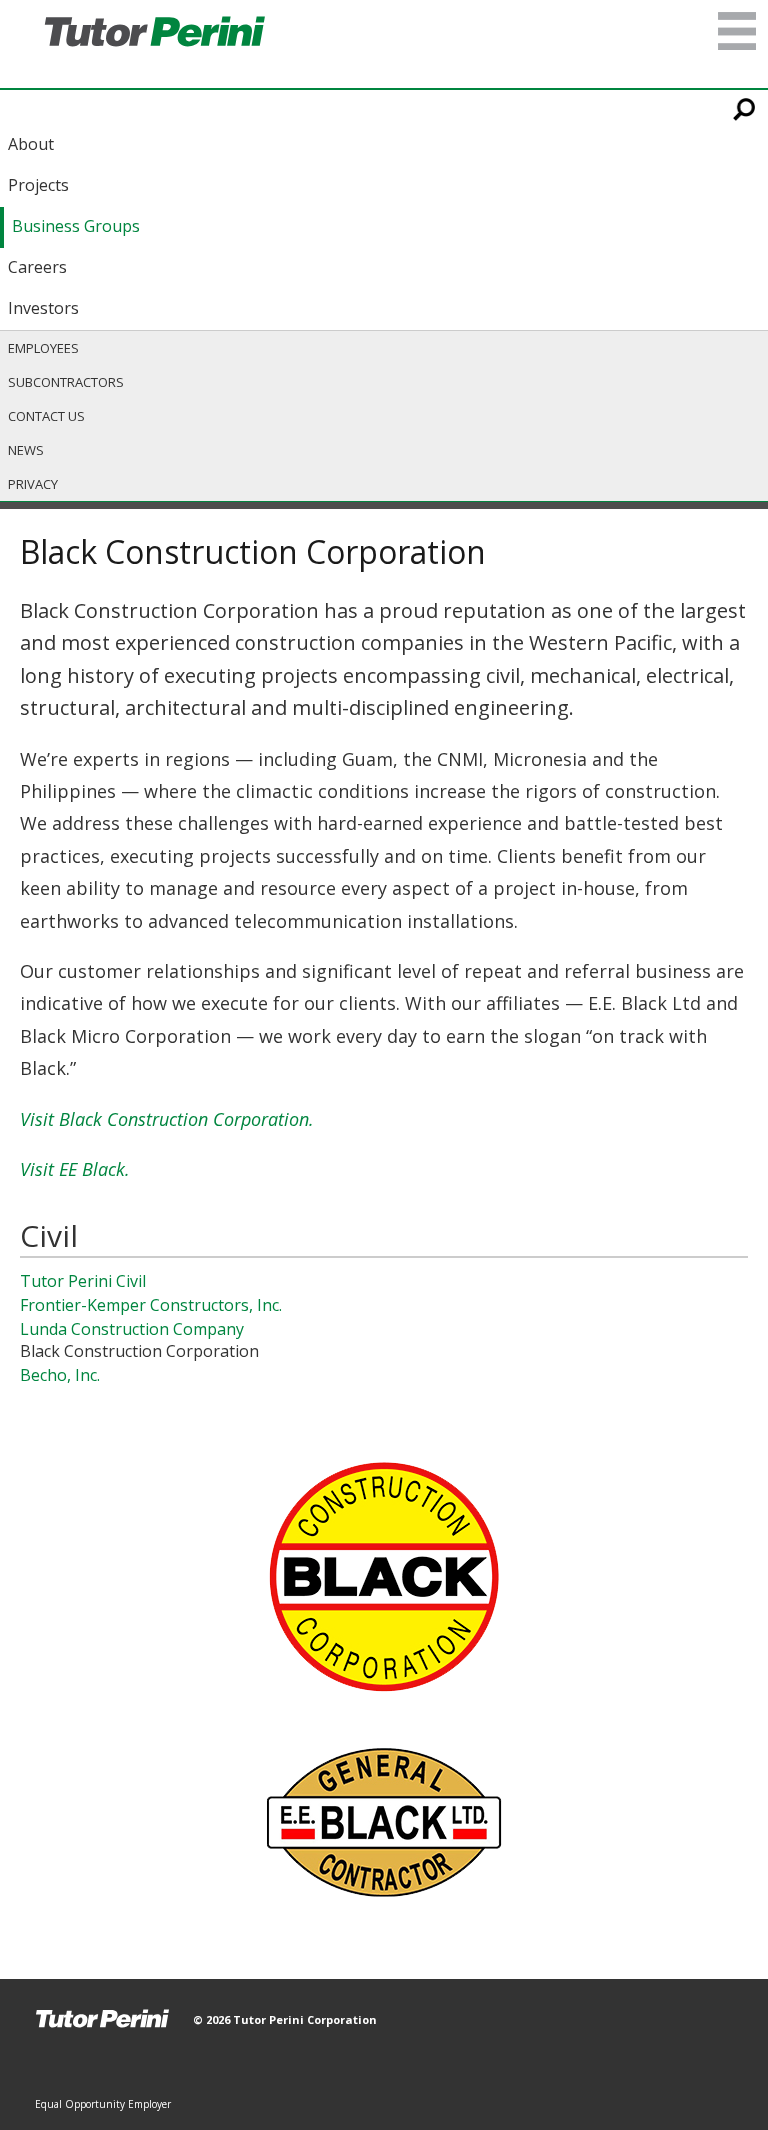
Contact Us (46, 416)
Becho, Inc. (60, 1375)
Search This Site (745, 109)
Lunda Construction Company (132, 1329)
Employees (43, 348)
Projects (38, 185)
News (26, 450)
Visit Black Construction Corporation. (167, 1119)
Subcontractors (66, 382)
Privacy (33, 484)
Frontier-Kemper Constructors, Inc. (151, 1305)
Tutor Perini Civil (83, 1281)
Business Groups (76, 226)
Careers (37, 267)
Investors (43, 308)
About (31, 144)
